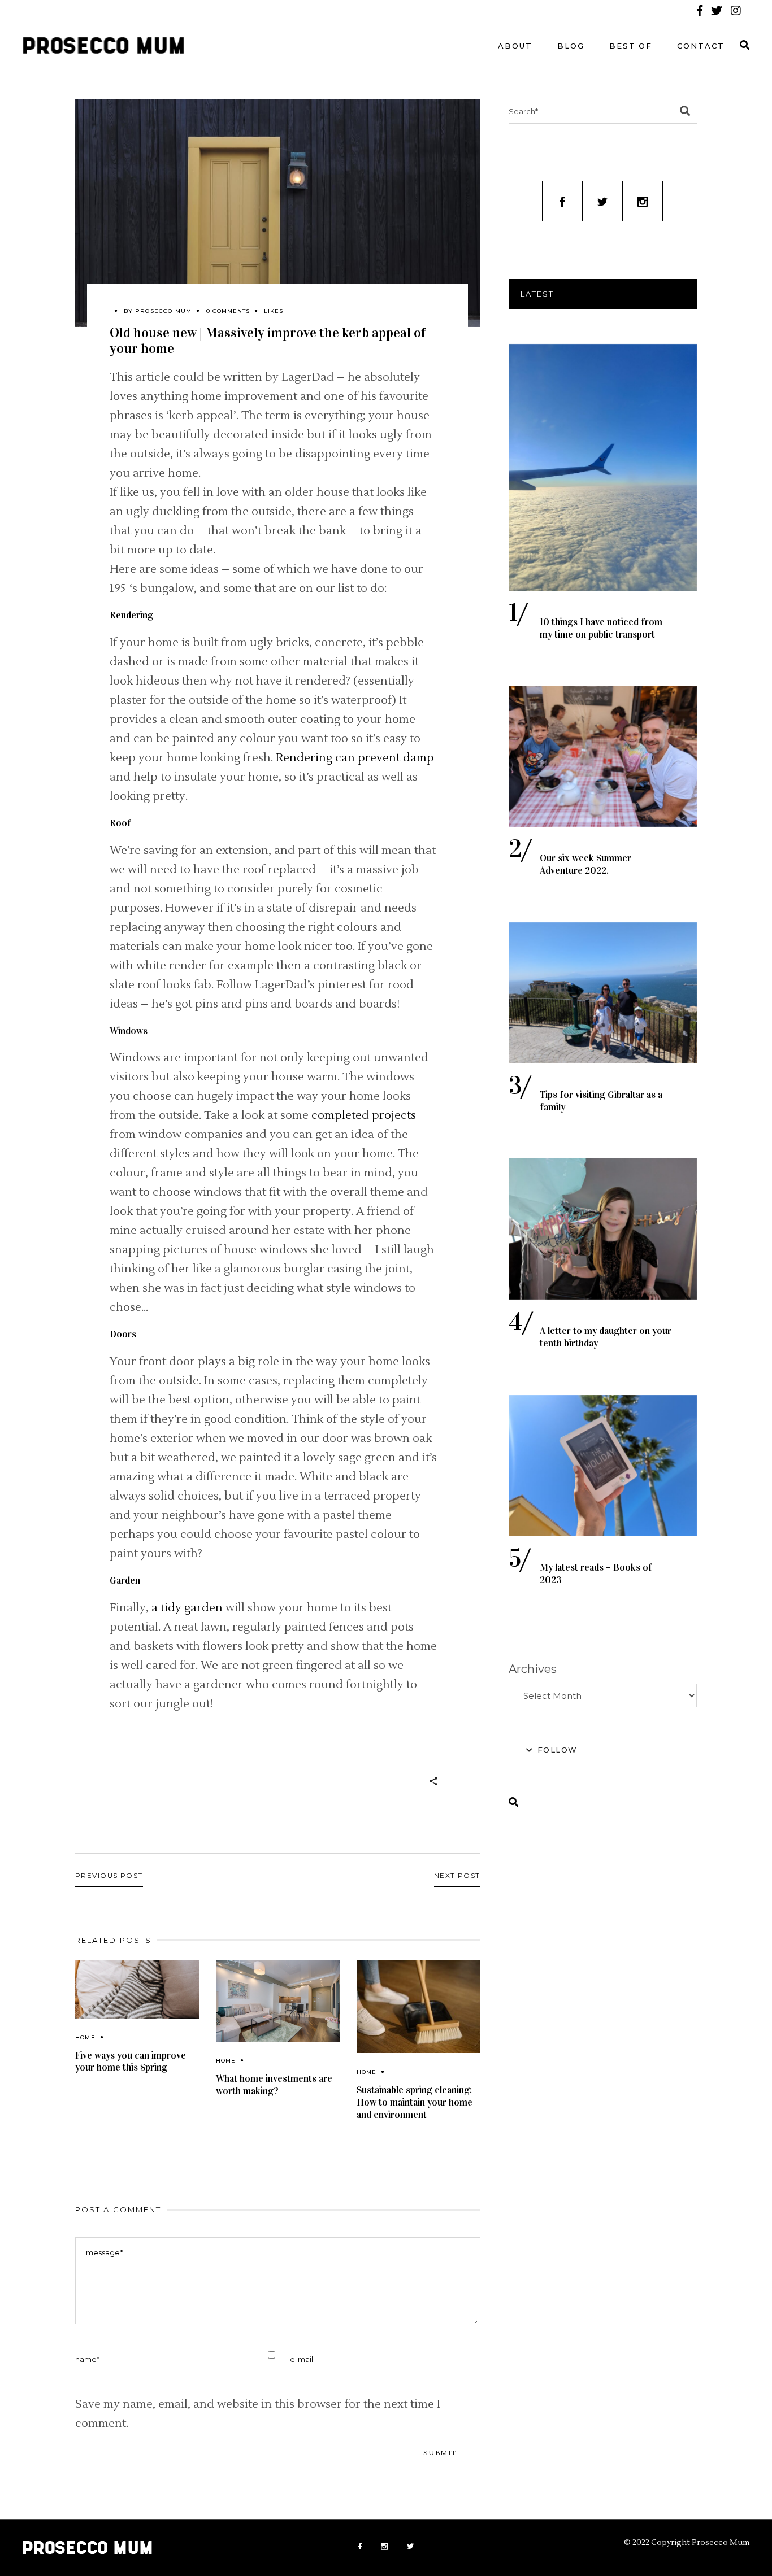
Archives (533, 1669)
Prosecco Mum (163, 311)
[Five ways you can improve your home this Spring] (137, 1989)
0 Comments (228, 311)
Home (85, 2037)
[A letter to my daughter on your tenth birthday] (603, 1229)
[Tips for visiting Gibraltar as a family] (603, 993)
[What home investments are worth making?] (278, 2001)
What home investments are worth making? (274, 2085)
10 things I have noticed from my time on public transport (601, 628)
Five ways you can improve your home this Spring (131, 2062)
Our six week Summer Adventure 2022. (585, 864)
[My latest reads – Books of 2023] (603, 1466)
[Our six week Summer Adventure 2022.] (603, 756)
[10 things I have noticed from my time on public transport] (603, 467)
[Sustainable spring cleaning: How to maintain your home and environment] (418, 2007)
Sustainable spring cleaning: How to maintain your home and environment (415, 2102)
